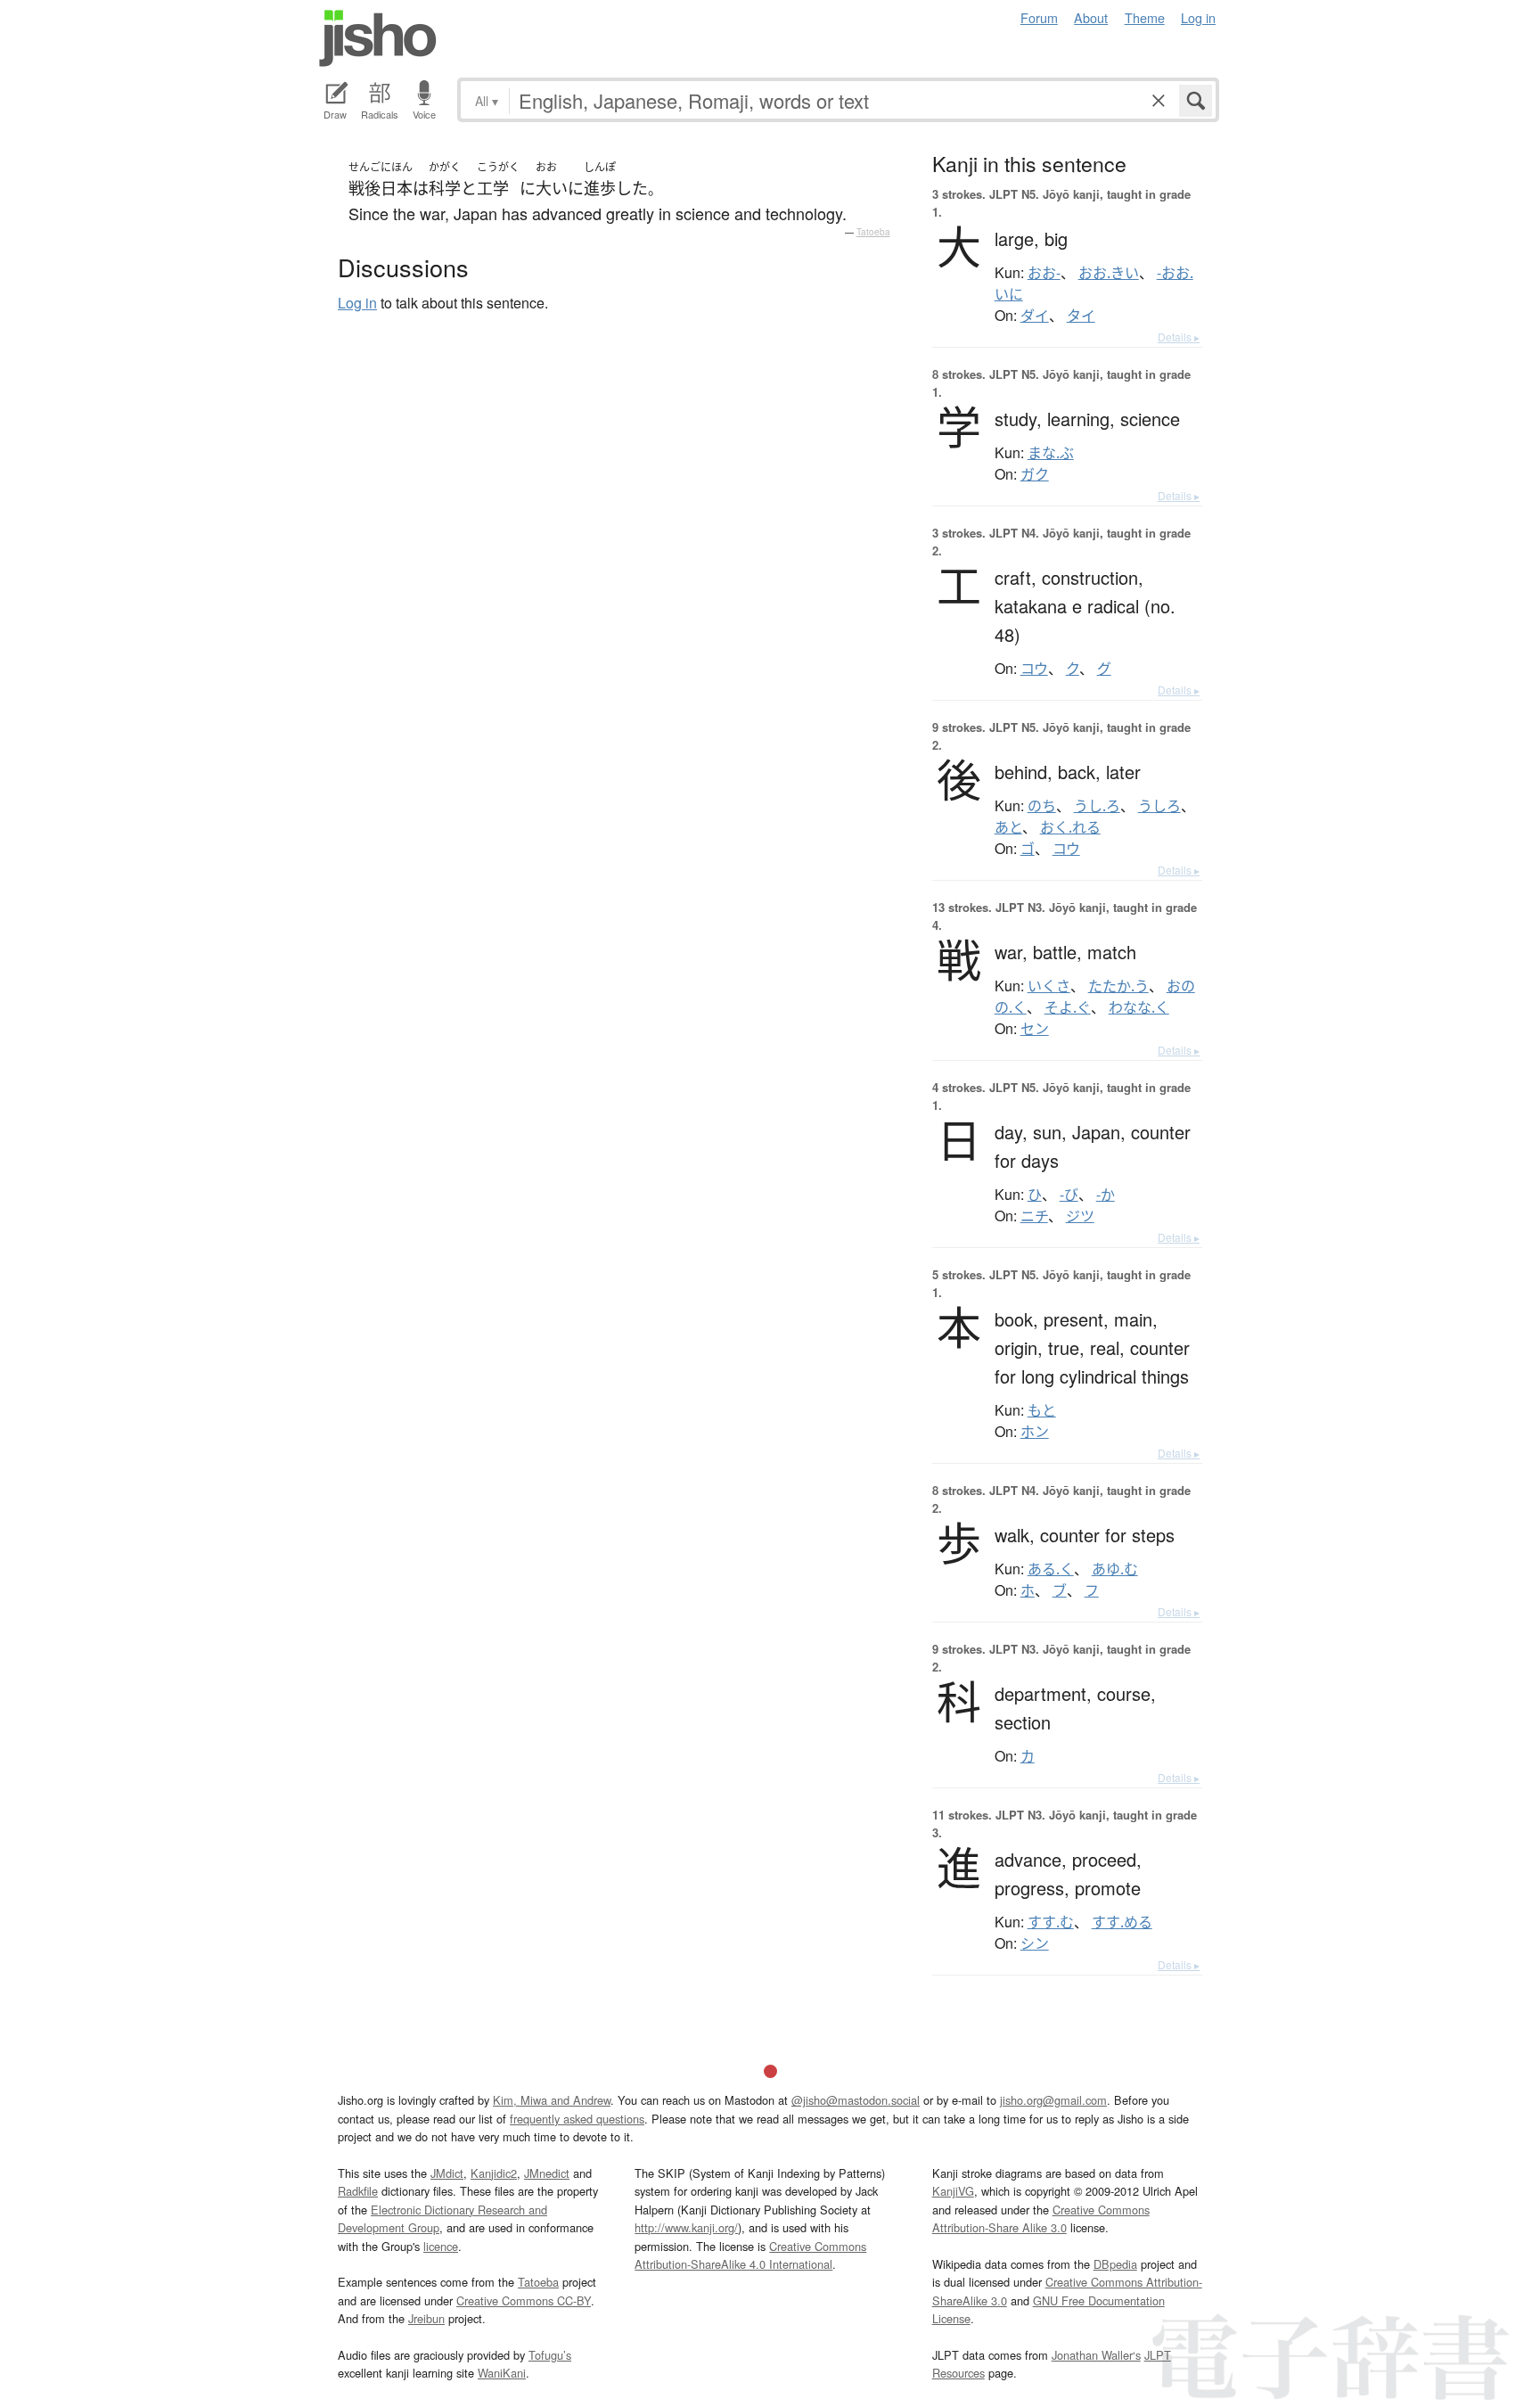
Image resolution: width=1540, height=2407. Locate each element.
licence (441, 2246)
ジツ (1080, 1216)
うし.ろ (1097, 806)
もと (1042, 1410)
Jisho (378, 38)
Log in (1198, 17)
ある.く (1051, 1569)
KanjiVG (953, 2191)
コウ (1034, 669)
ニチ (1034, 1216)
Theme (1145, 17)
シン (1035, 1943)
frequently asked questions (577, 2119)
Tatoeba (873, 232)
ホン (1035, 1432)
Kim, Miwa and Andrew (552, 2100)
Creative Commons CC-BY (524, 2300)
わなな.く (1139, 1007)
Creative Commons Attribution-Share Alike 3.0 (1041, 2218)
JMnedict (547, 2173)
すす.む (1051, 1922)
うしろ (1159, 806)
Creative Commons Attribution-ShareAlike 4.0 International (750, 2255)
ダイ (1035, 316)
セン (1035, 1029)
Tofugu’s (550, 2355)
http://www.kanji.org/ (686, 2227)
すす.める (1122, 1922)
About (1091, 17)
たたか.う (1118, 986)
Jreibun (426, 2318)
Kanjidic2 (494, 2173)
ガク (1035, 474)
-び (1069, 1195)
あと (1008, 827)
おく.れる (1070, 827)
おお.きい (1109, 273)
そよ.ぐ (1068, 1007)
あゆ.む (1115, 1569)
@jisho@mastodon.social (856, 2100)
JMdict (447, 2173)
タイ (1081, 316)
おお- (1044, 273)
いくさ (1049, 986)
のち (1042, 806)
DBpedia (1115, 2264)
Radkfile (358, 2191)
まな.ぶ (1051, 453)
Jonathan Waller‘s (1096, 2355)
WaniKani (502, 2373)
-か (1106, 1195)
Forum (1039, 17)
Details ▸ (1179, 337)
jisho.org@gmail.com (1053, 2100)
